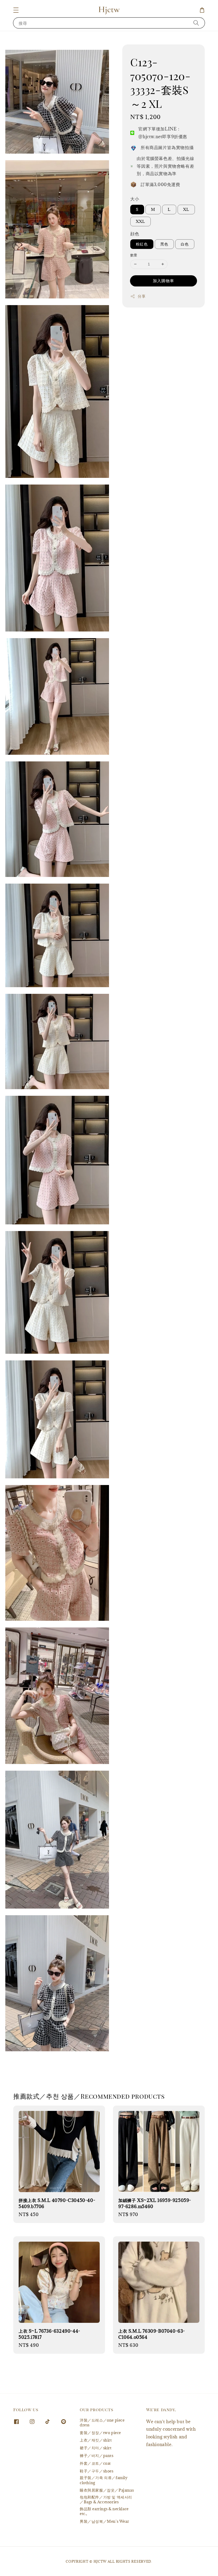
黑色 (164, 244)
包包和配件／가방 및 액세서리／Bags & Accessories (106, 2499)
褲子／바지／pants (97, 2456)
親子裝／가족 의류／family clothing (104, 2480)
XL (186, 209)
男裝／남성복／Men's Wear (104, 2521)
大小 (135, 199)
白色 (185, 244)
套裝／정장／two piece (100, 2433)
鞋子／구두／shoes (97, 2471)
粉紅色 (142, 244)
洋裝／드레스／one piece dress (102, 2423)
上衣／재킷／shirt (96, 2440)
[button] (16, 10)
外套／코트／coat (95, 2463)
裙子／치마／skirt (96, 2448)
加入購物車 (163, 281)
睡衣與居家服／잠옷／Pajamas (107, 2490)
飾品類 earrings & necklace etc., (104, 2511)
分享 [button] (142, 296)
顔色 (135, 234)
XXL (141, 221)
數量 (134, 255)
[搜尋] (196, 23)
